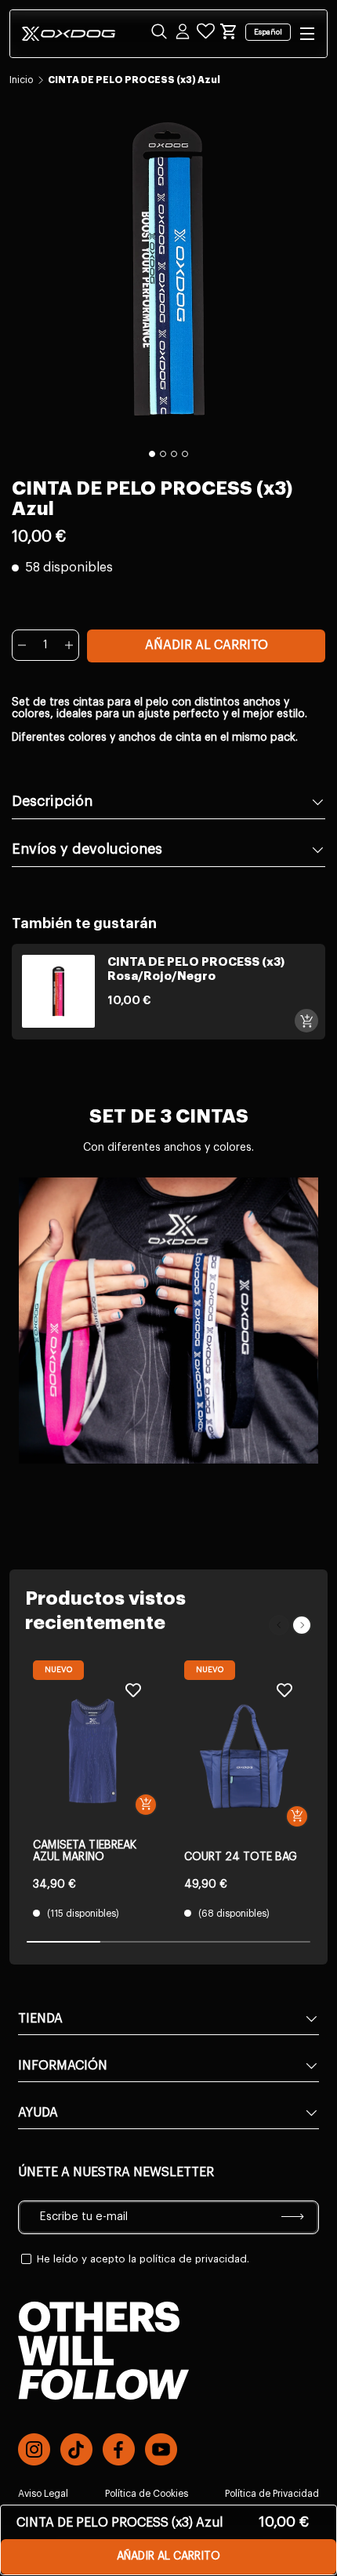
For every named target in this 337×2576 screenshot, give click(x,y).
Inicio (21, 80)
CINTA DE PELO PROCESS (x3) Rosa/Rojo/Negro (196, 969)
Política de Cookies (147, 2494)
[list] (168, 269)
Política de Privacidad (272, 2494)
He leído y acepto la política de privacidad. (143, 2259)
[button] (229, 31)
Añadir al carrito (207, 645)
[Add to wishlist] (133, 1690)
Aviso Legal (43, 2494)
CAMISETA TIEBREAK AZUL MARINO (85, 1851)
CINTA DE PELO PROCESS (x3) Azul (134, 80)
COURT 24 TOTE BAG (241, 1857)
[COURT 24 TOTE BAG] (244, 1756)
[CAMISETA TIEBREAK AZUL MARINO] (93, 1751)
